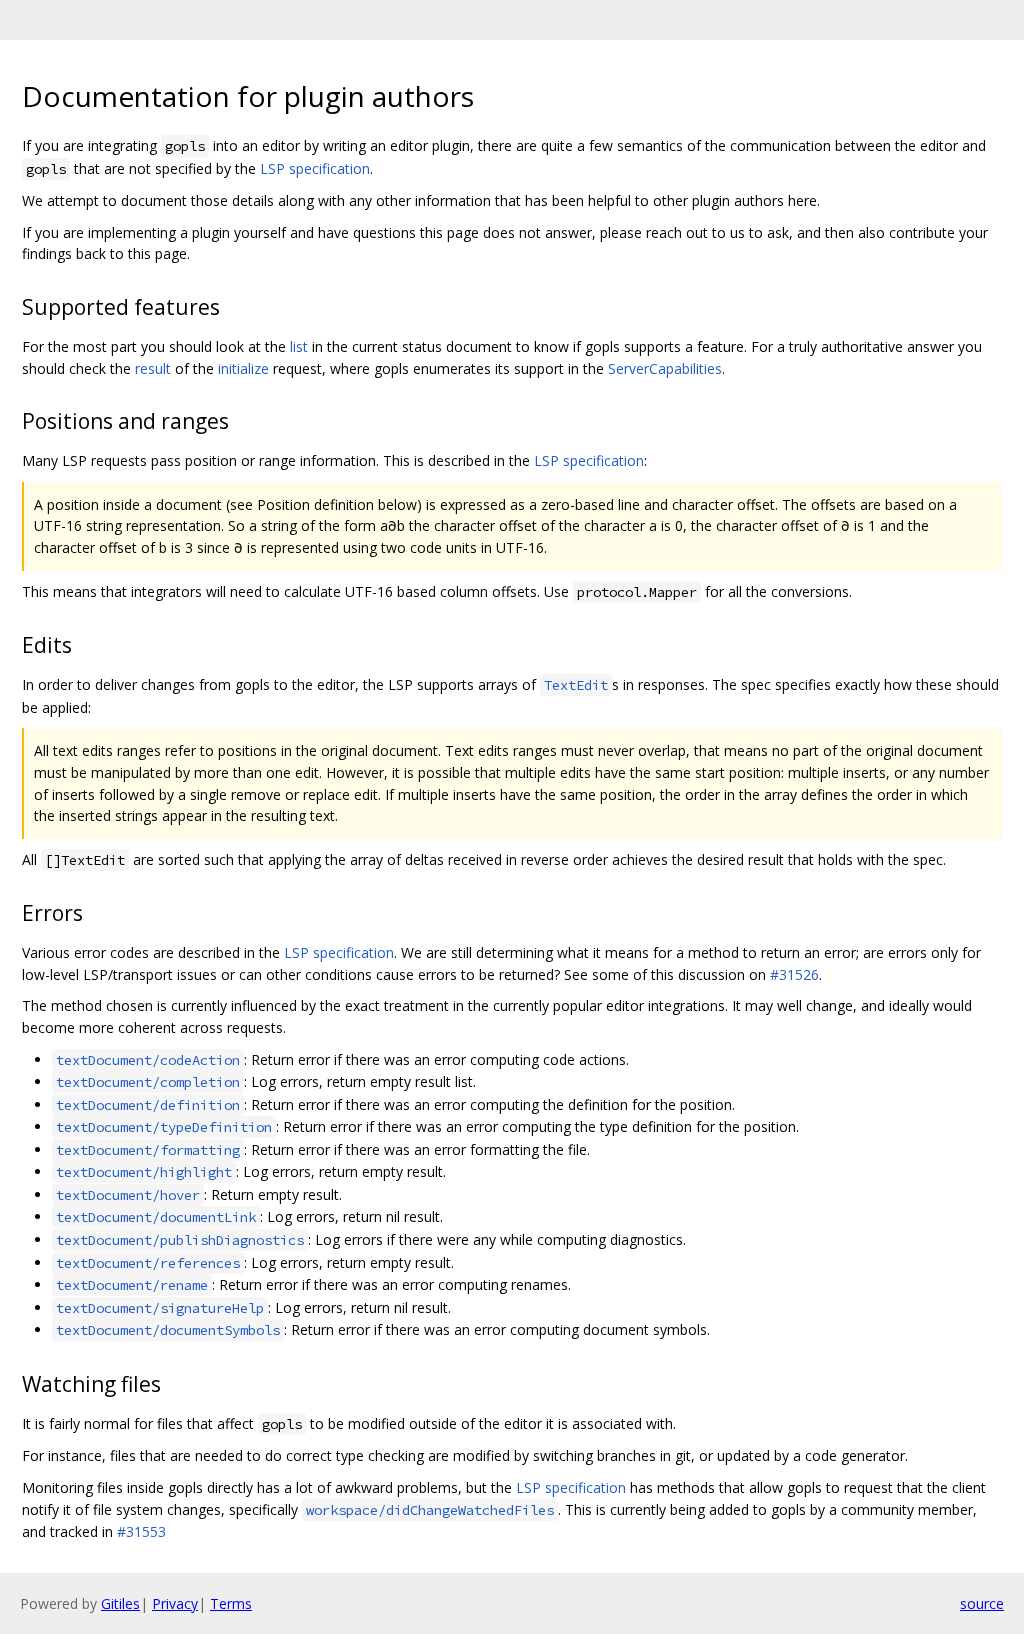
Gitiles (120, 1603)
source (982, 1603)
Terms (231, 1603)
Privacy (175, 1603)
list (299, 346)
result (153, 368)
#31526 (794, 974)
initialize (243, 368)
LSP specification (315, 168)
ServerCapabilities (665, 368)
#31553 (141, 1531)
